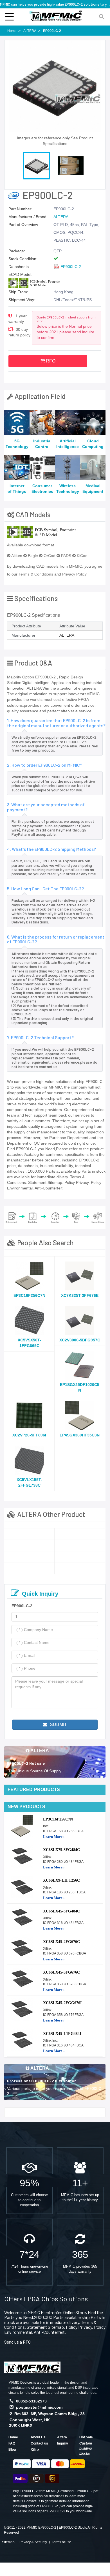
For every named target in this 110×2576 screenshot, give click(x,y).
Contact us (39, 2443)
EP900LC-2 (71, 267)
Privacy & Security (33, 2542)
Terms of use (61, 2542)
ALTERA (61, 217)
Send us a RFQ (17, 2342)
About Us (38, 2437)
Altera (62, 2437)
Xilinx (35, 2450)
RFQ (50, 361)
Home (13, 2437)
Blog (12, 2450)
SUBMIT (58, 1724)
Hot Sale (86, 2437)
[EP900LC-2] (29, 1534)
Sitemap (8, 2542)
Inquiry (63, 2443)
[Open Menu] (9, 16)
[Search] (101, 16)
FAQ (12, 2443)
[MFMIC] (32, 2367)
